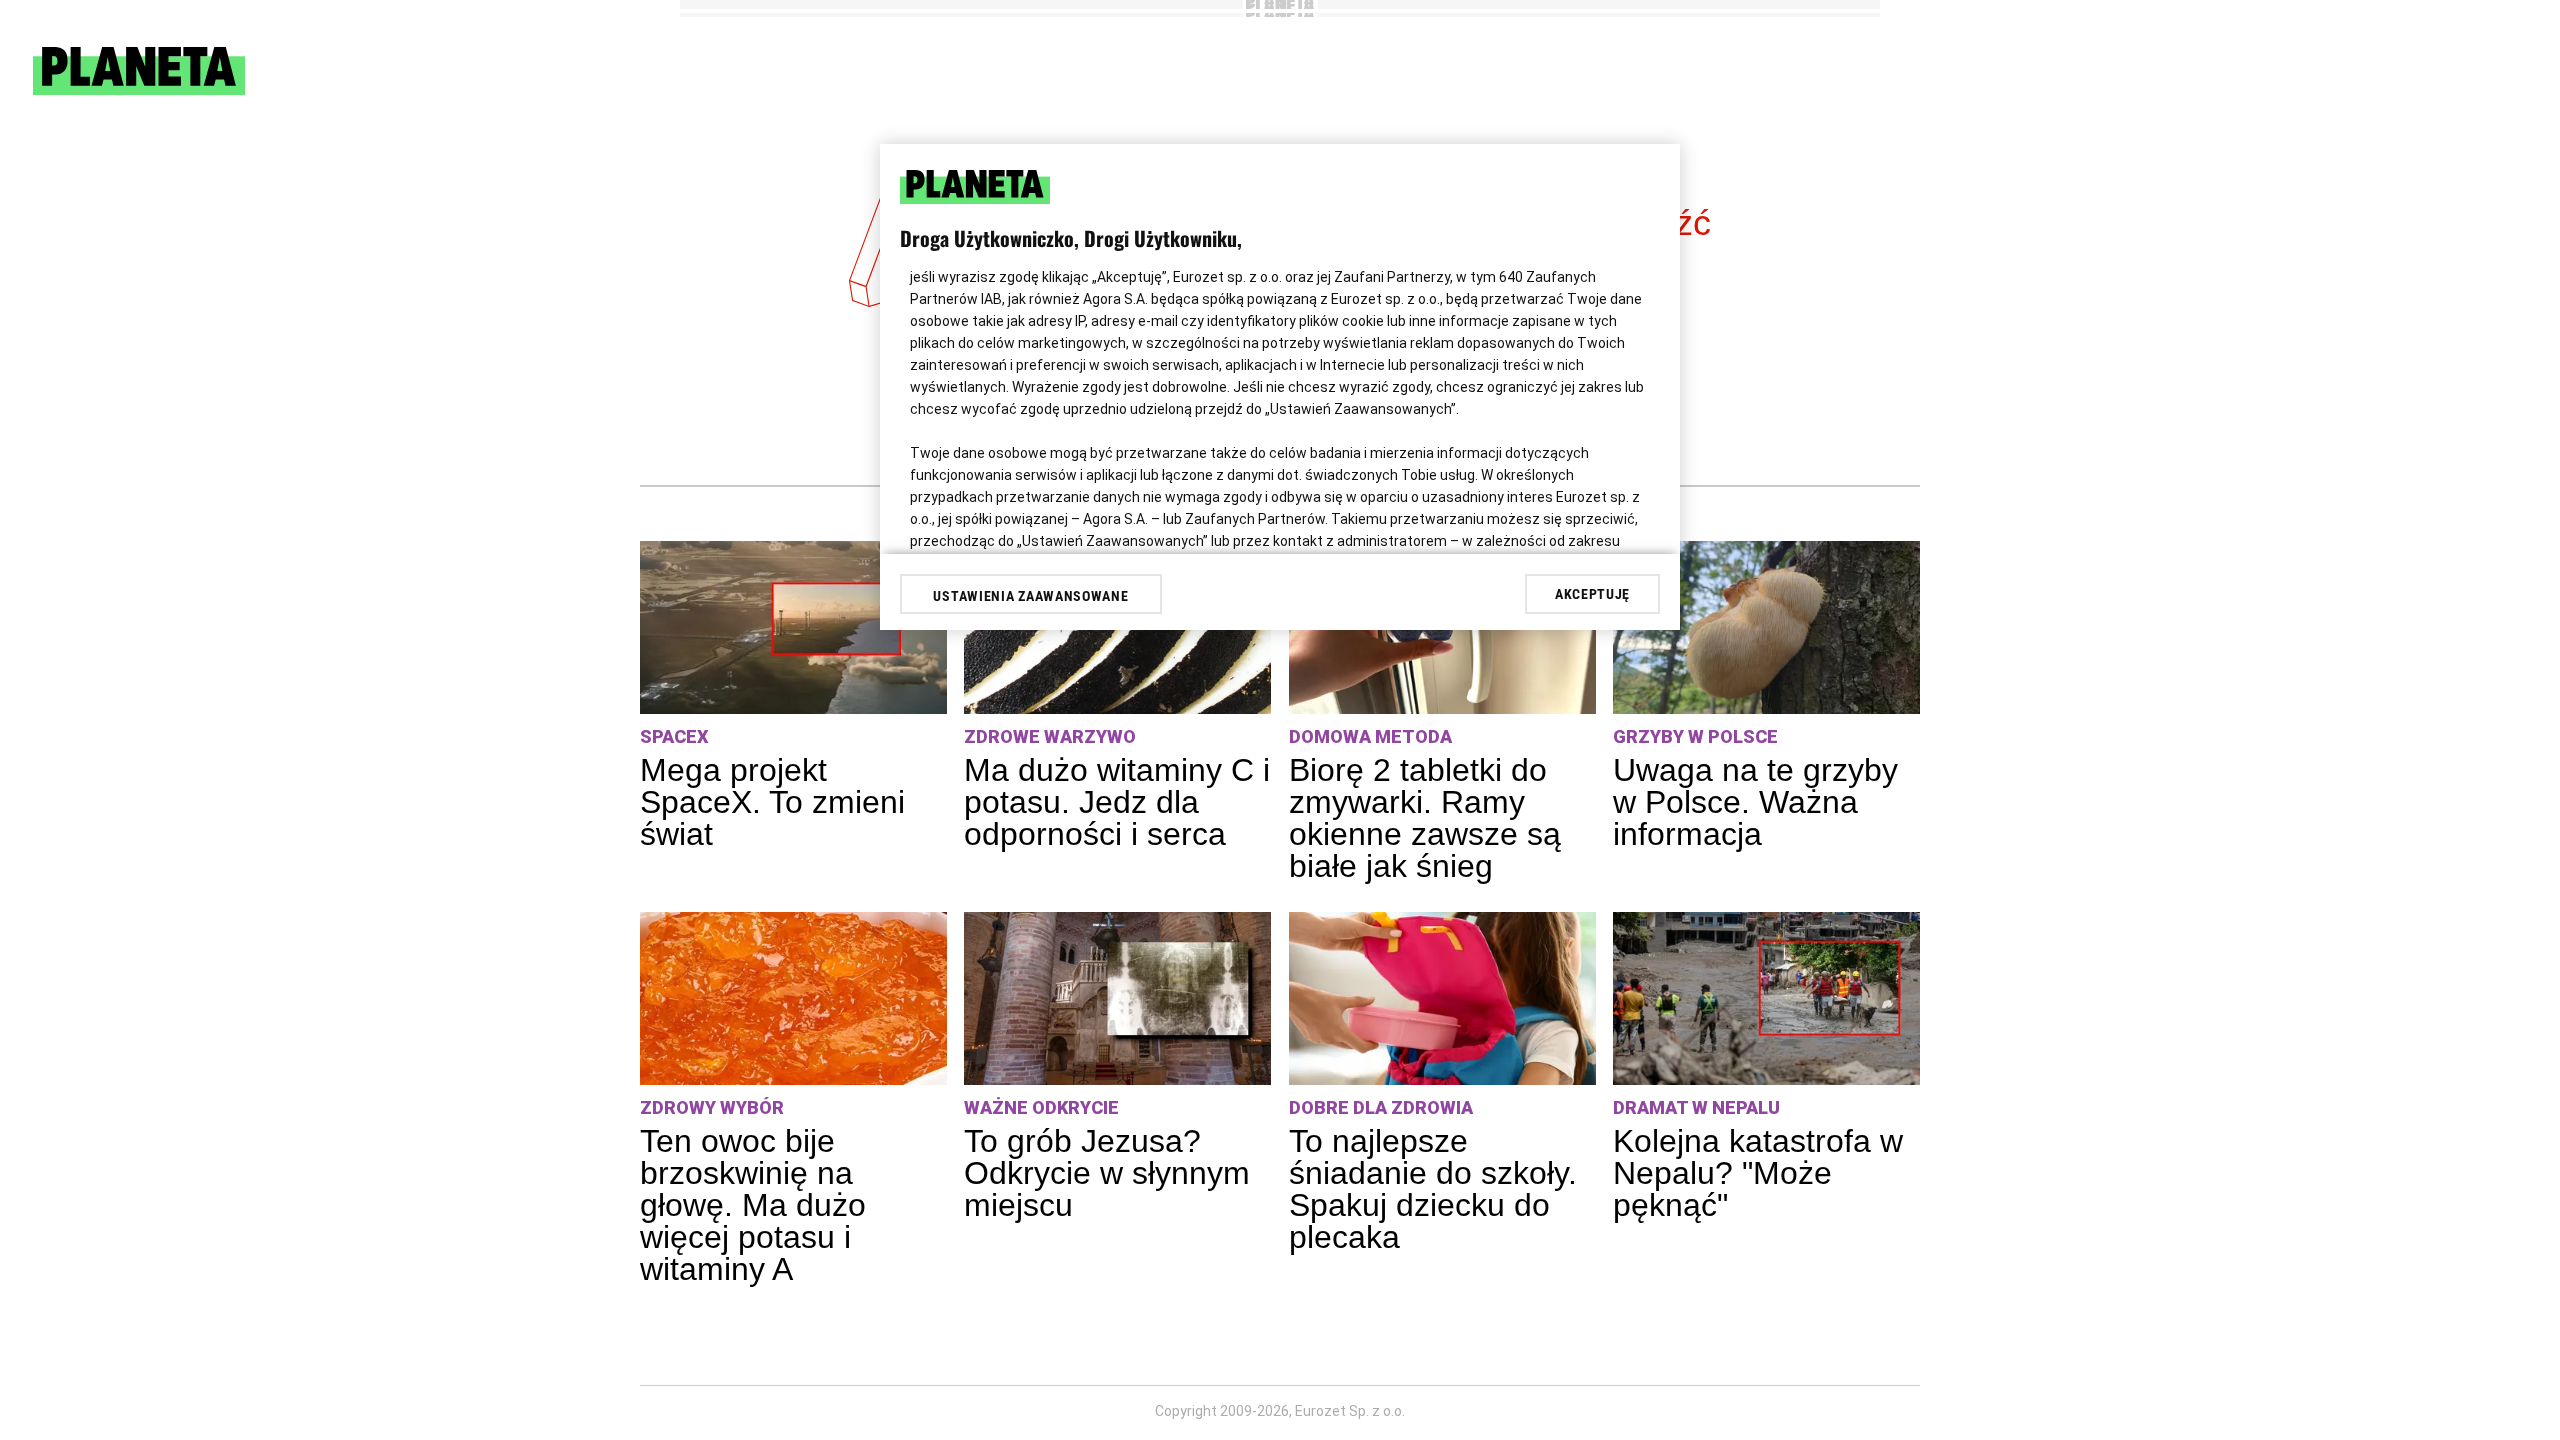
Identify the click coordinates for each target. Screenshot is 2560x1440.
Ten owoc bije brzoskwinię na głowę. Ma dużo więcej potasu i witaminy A (753, 1205)
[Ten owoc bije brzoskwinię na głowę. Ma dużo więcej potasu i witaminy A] (793, 998)
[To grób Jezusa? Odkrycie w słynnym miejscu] (1117, 998)
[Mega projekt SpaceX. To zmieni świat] (793, 627)
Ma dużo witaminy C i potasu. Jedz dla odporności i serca (1117, 802)
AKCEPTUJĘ (1592, 594)
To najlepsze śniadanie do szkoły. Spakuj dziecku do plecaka (1433, 1189)
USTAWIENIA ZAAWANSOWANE (1030, 596)
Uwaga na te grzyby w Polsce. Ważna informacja (1755, 802)
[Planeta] (139, 89)
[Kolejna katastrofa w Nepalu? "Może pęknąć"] (1766, 998)
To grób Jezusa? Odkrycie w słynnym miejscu (1107, 1173)
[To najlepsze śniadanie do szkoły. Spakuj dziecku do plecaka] (1442, 998)
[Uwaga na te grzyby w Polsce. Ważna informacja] (1766, 627)
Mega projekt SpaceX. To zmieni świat (772, 802)
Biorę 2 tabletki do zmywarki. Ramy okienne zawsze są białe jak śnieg (1425, 818)
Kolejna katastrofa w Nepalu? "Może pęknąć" (1758, 1173)
